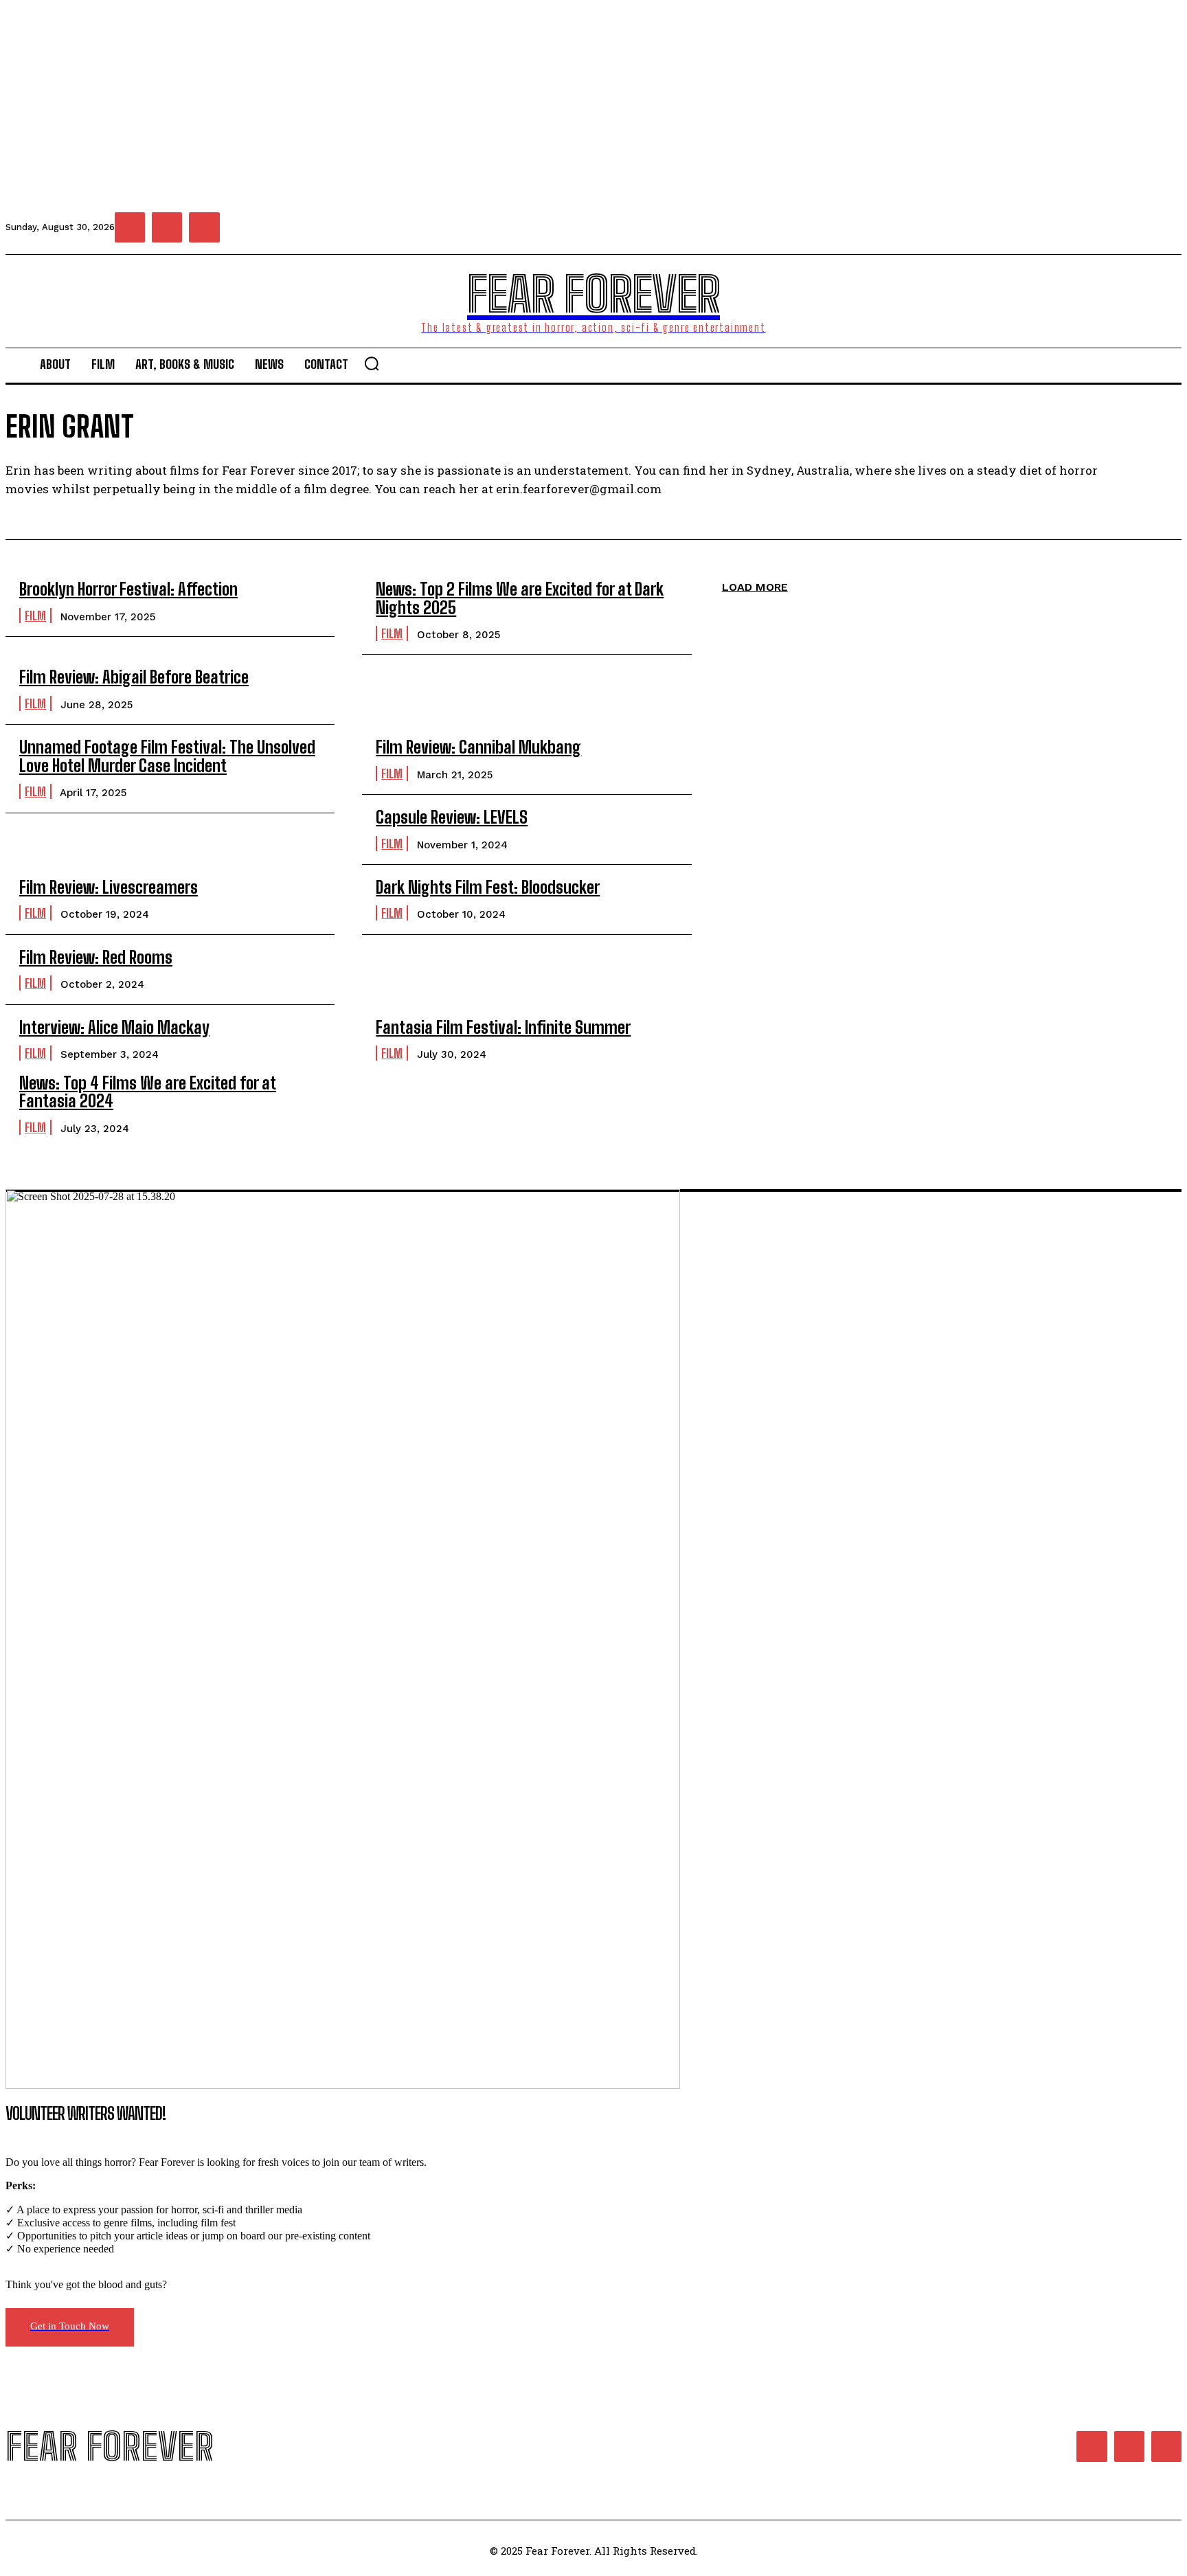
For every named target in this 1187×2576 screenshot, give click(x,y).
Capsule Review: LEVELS (452, 817)
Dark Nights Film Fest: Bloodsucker (488, 887)
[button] (372, 363)
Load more (755, 587)
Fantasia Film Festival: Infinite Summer (503, 1027)
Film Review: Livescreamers (109, 887)
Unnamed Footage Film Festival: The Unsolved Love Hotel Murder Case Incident (167, 756)
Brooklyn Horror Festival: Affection (128, 589)
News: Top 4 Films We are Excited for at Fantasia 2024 (148, 1092)
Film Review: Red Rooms (96, 957)
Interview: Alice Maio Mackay (114, 1027)
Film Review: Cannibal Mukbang (478, 747)
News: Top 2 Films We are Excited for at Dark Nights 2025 (520, 598)
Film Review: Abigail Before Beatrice (134, 677)
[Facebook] (130, 227)
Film (35, 615)
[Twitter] (204, 227)
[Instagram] (167, 227)
